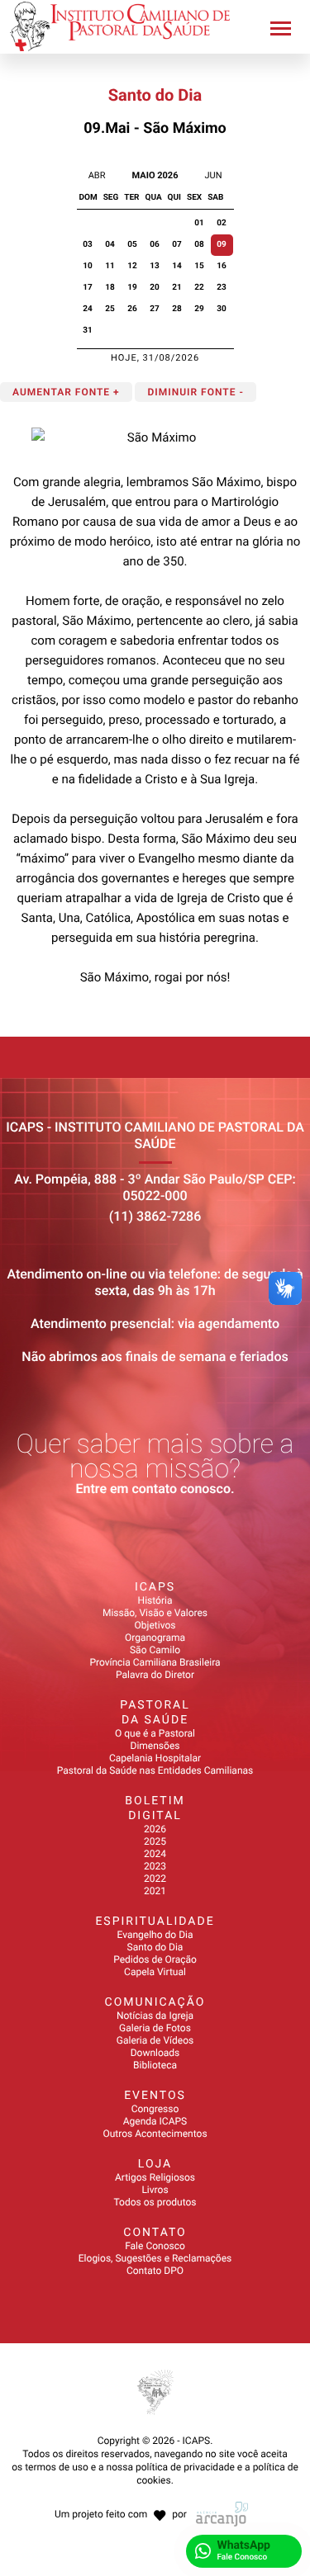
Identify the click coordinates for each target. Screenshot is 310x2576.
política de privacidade (185, 2467)
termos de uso (57, 2467)
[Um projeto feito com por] (155, 2499)
